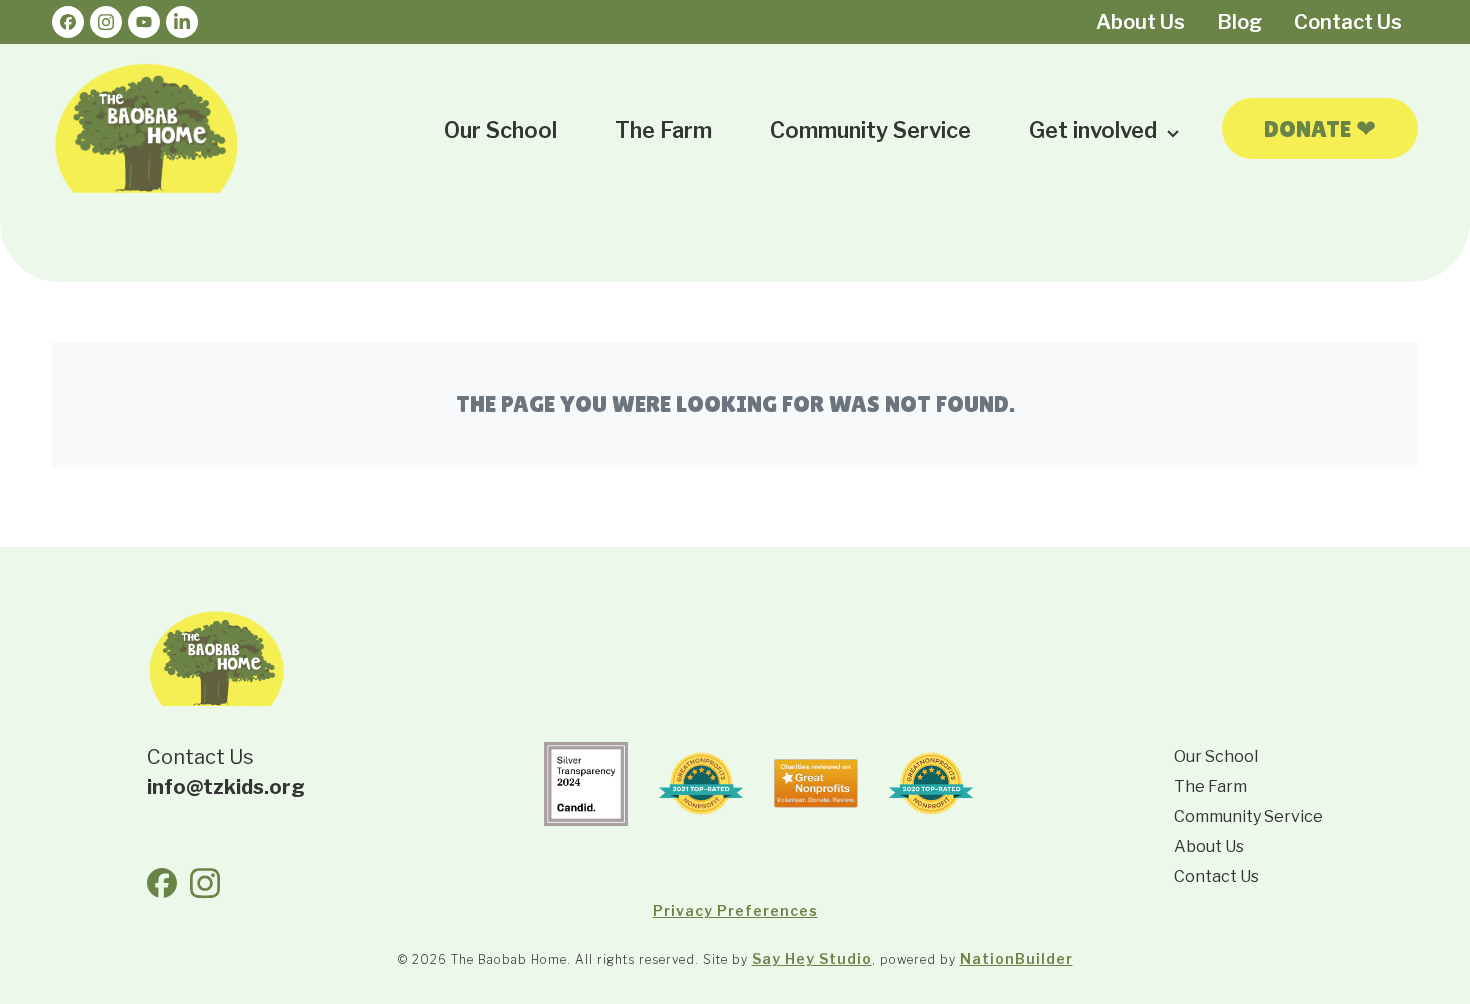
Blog (1239, 22)
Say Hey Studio (812, 958)
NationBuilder (1016, 958)
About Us (1140, 22)
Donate (1320, 128)
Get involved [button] (1095, 130)
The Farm (663, 130)
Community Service (870, 130)
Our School (500, 130)
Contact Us (1348, 22)
